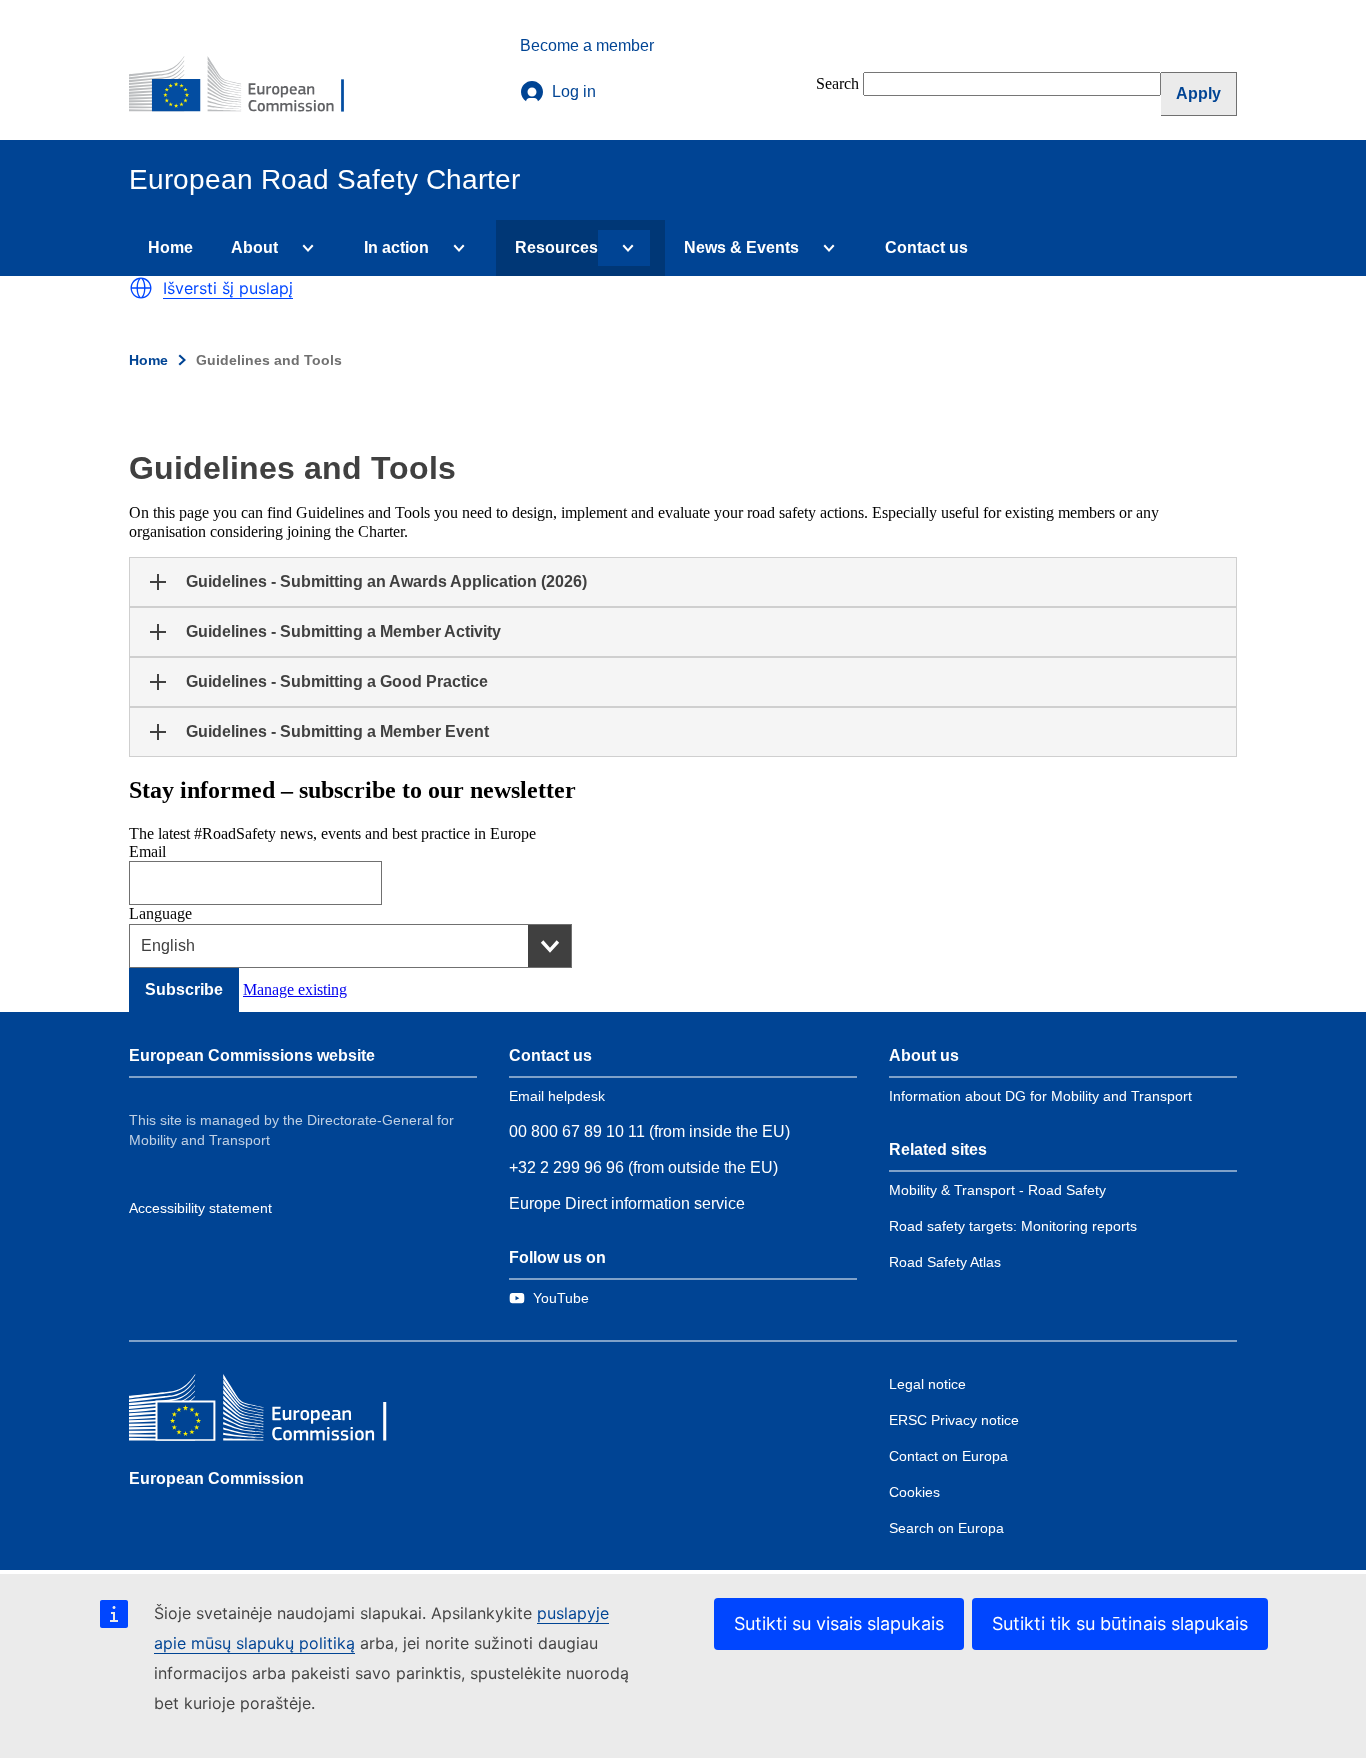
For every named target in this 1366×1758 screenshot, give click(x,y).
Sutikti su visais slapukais (839, 1623)
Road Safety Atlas (945, 1262)
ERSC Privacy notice (954, 1420)
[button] (141, 288)
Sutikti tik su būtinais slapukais (1120, 1623)
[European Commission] (250, 86)
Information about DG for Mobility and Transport (1040, 1096)
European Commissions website (252, 1055)
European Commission (216, 1478)
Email (147, 851)
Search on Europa (946, 1528)
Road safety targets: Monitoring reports (1013, 1226)
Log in (574, 91)
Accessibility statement (200, 1208)
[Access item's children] (304, 248)
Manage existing (295, 989)
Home (170, 247)
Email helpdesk (557, 1096)
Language (160, 913)
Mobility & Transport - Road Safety (997, 1190)
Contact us (926, 247)
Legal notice (927, 1384)
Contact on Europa (948, 1456)
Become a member (587, 45)
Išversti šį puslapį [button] (228, 288)
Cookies (914, 1492)
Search (837, 83)
